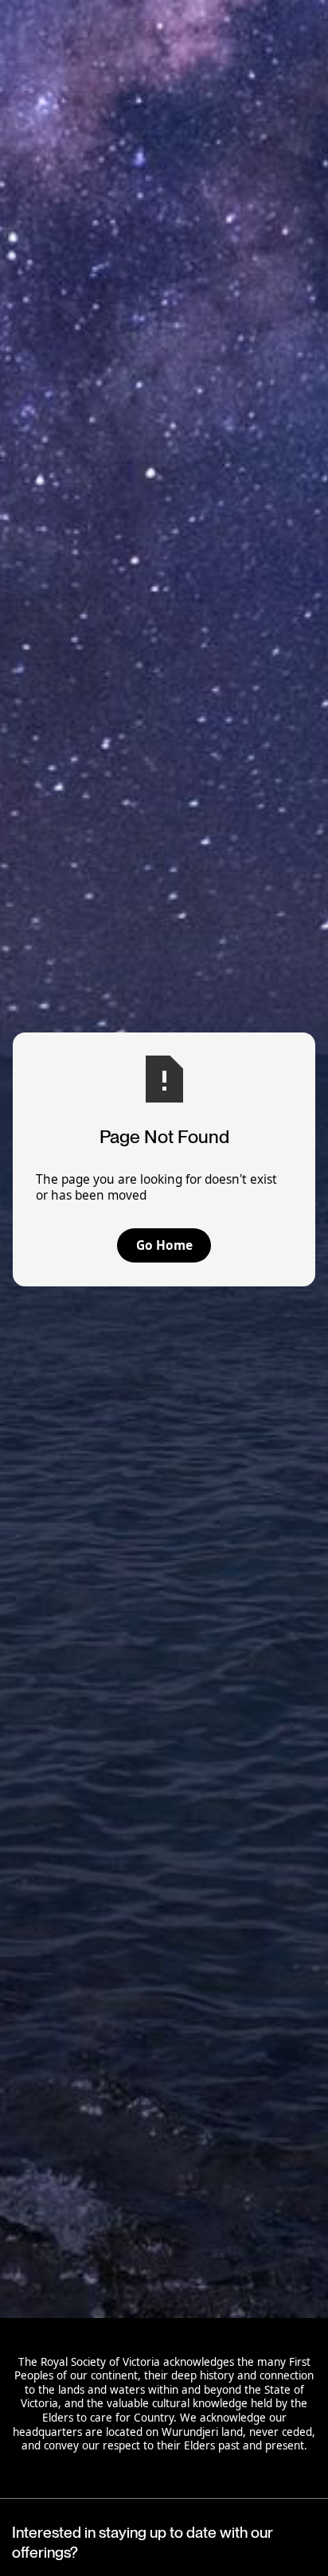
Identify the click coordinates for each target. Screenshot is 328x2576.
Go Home (164, 1245)
